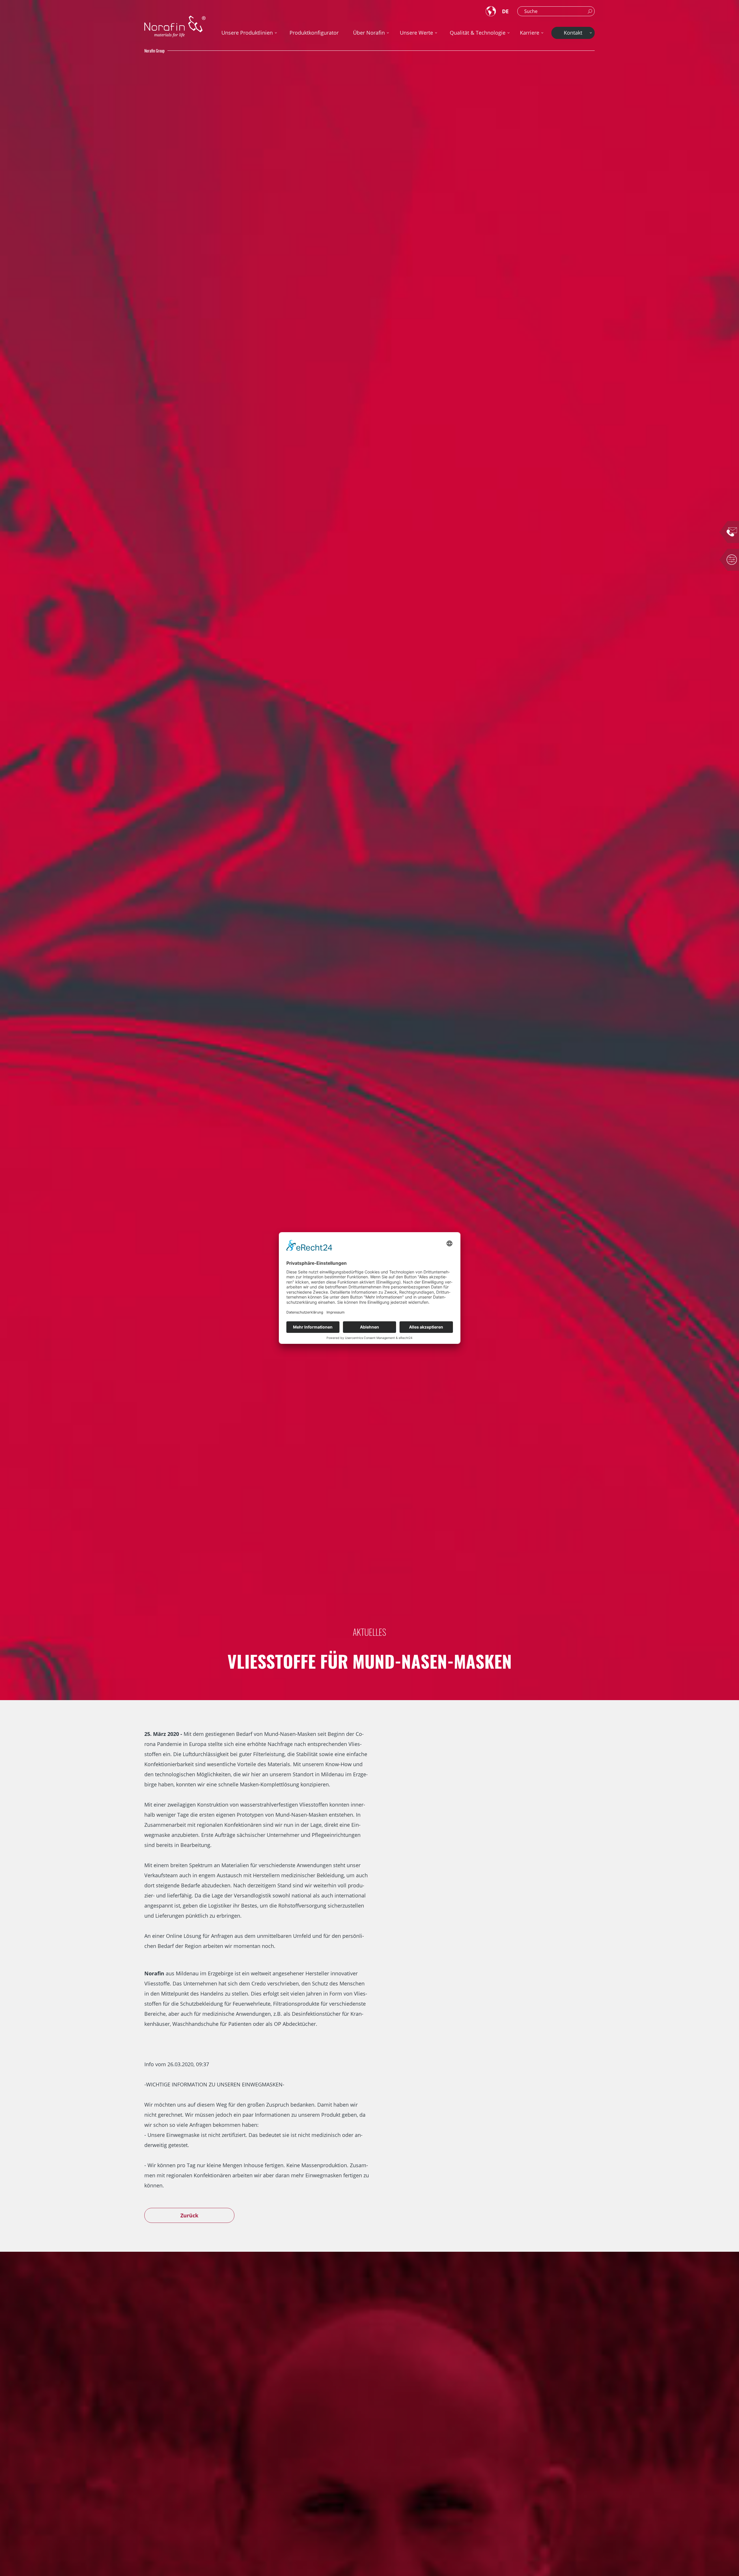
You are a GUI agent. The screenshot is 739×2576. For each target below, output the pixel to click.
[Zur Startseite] (175, 26)
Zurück (189, 2215)
